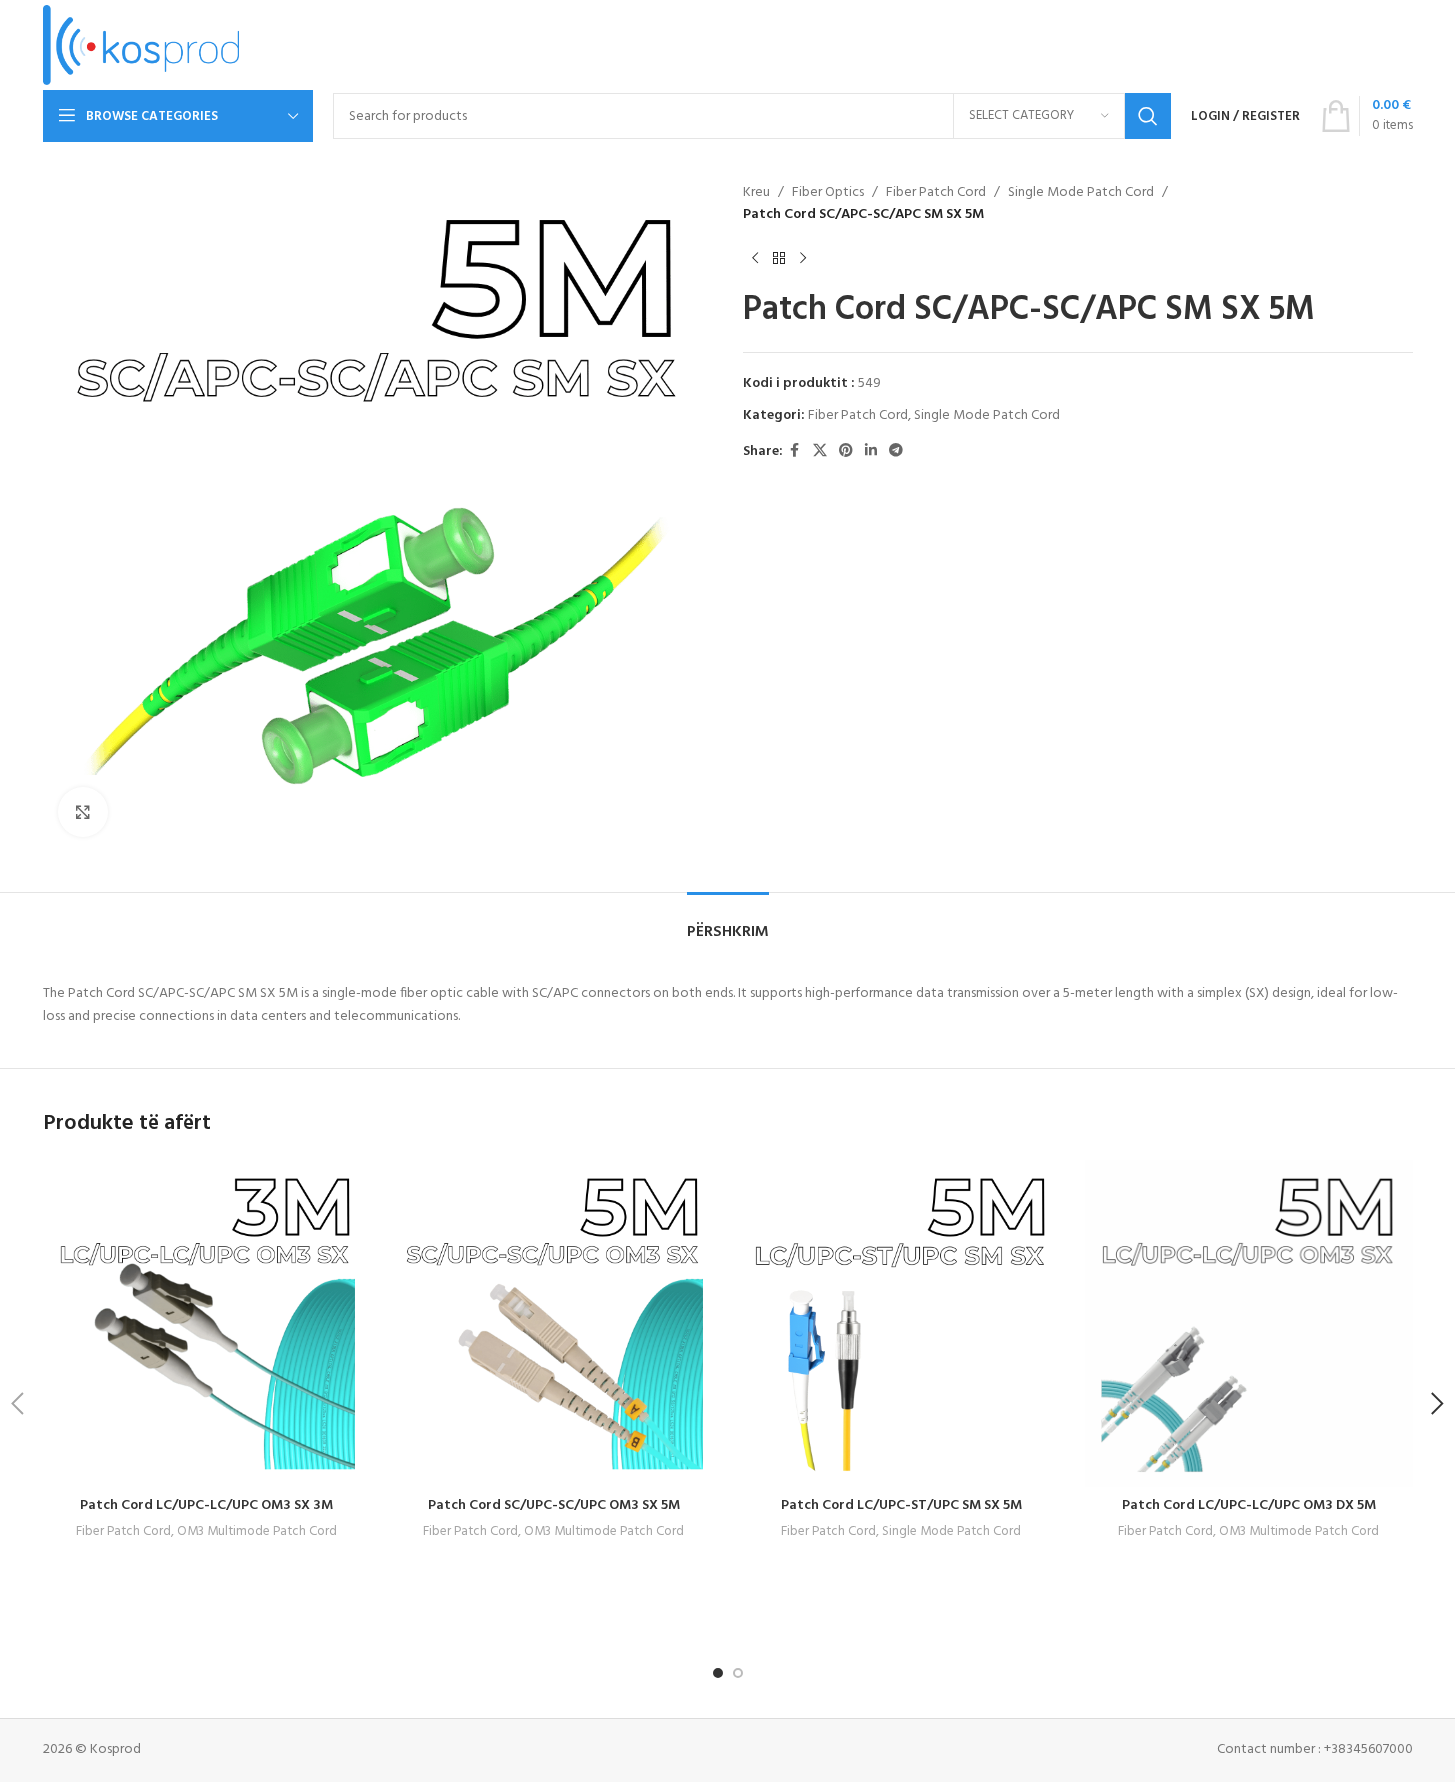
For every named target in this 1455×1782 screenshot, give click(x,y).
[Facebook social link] (795, 451)
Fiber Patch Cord (936, 193)
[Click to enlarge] (83, 812)
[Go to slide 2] (738, 1673)
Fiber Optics (828, 193)
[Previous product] (755, 259)
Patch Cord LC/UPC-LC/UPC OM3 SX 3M (206, 1505)
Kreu (756, 193)
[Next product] (803, 259)
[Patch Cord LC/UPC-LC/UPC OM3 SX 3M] (207, 1324)
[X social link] (820, 451)
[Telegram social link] (896, 451)
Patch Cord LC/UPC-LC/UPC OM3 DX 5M (1249, 1505)
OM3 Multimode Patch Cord (257, 1531)
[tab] (728, 922)
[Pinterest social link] (846, 451)
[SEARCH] (1148, 116)
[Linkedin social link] (871, 451)
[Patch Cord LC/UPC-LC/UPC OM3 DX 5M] (1249, 1324)
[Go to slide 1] (718, 1673)
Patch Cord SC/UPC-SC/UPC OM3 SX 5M (554, 1505)
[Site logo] (141, 45)
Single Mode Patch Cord (1081, 193)
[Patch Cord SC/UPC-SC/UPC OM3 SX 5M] (554, 1324)
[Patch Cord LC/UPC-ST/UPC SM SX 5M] (902, 1324)
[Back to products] (779, 259)
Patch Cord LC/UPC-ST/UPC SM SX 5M (901, 1505)
